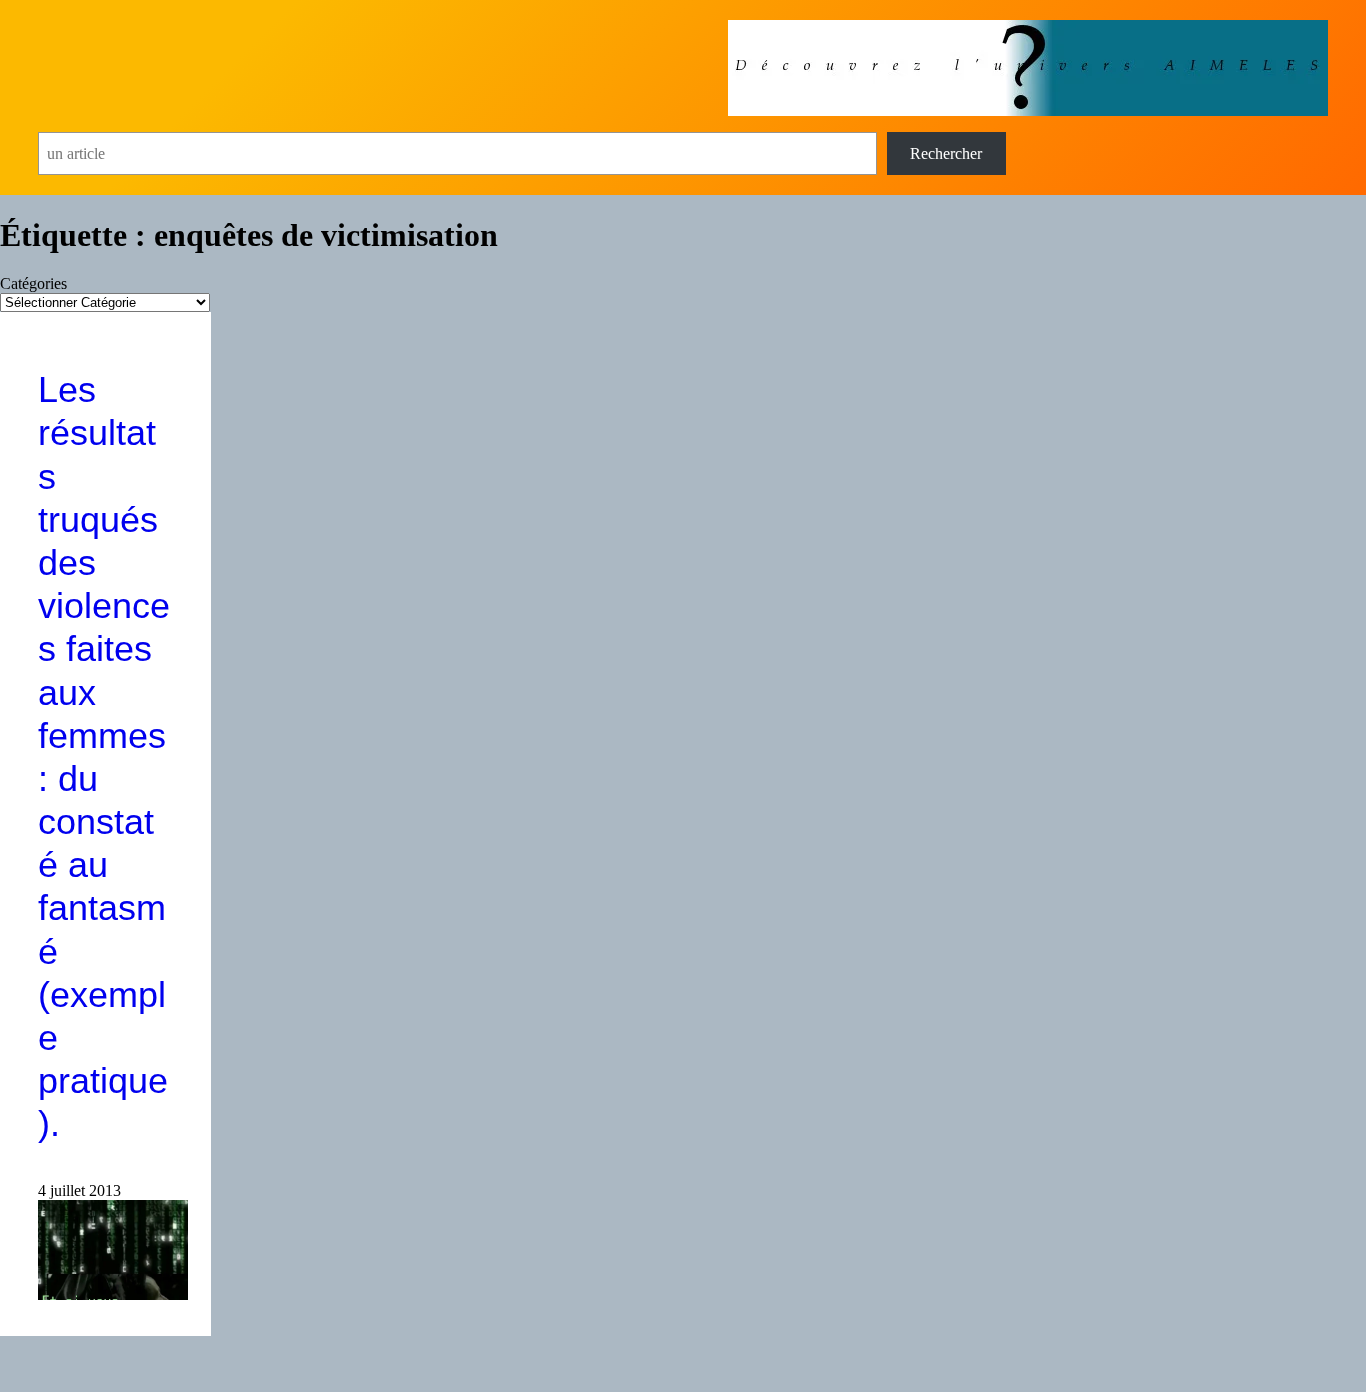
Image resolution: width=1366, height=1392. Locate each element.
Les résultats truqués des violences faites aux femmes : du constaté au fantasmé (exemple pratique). (104, 756)
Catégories (33, 283)
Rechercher (946, 153)
